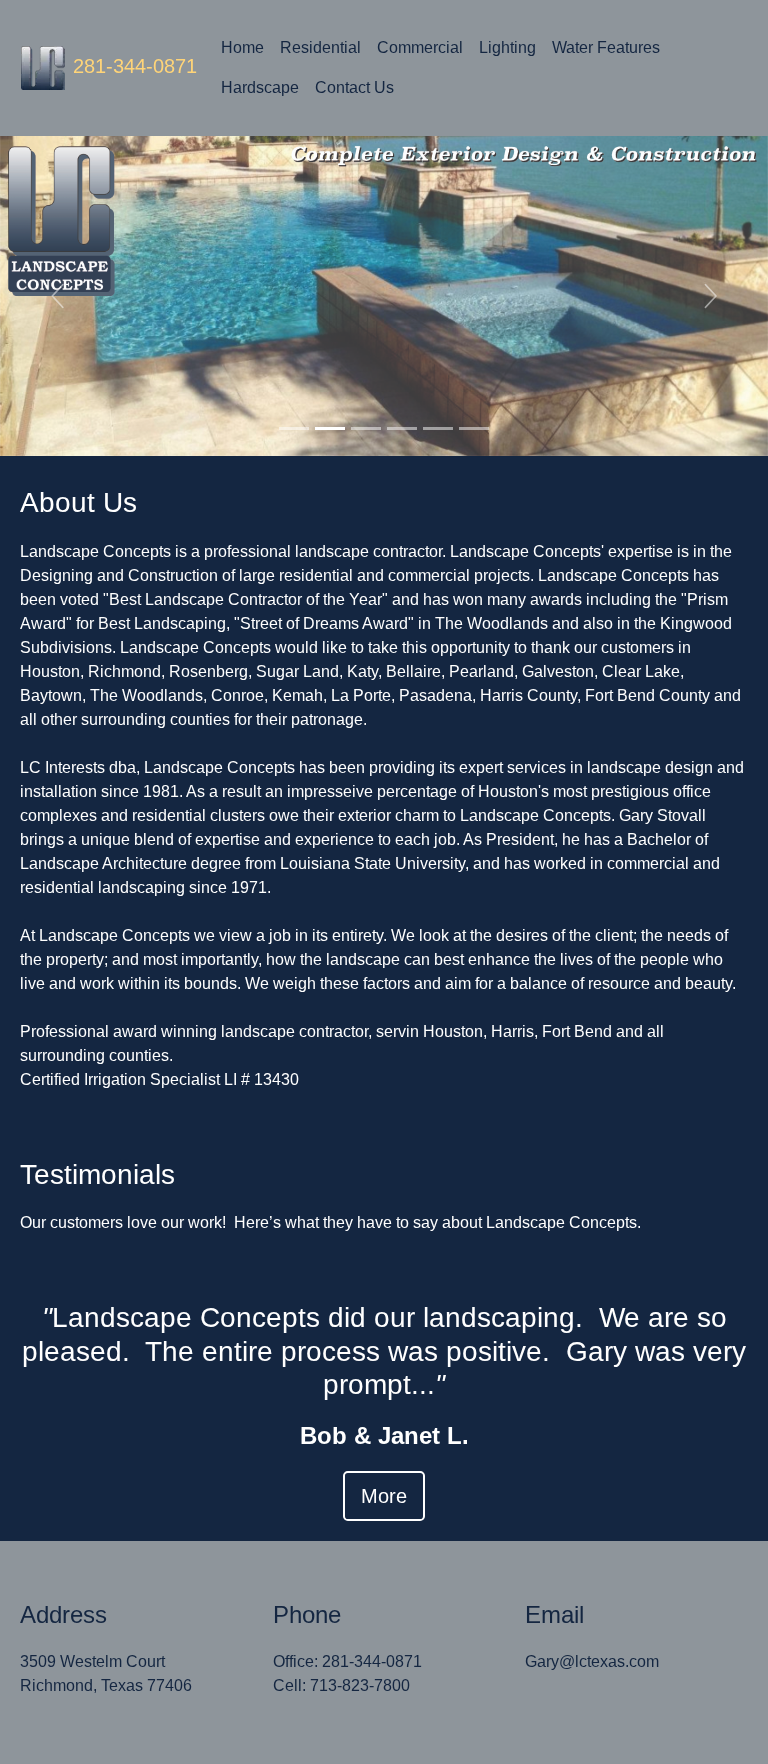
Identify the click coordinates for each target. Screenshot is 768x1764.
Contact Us (354, 87)
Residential (320, 47)
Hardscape (260, 87)
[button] (57, 296)
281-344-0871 (135, 66)
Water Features (606, 47)
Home (242, 47)
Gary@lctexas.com (592, 1661)
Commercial (420, 47)
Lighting (507, 47)
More (384, 1496)
